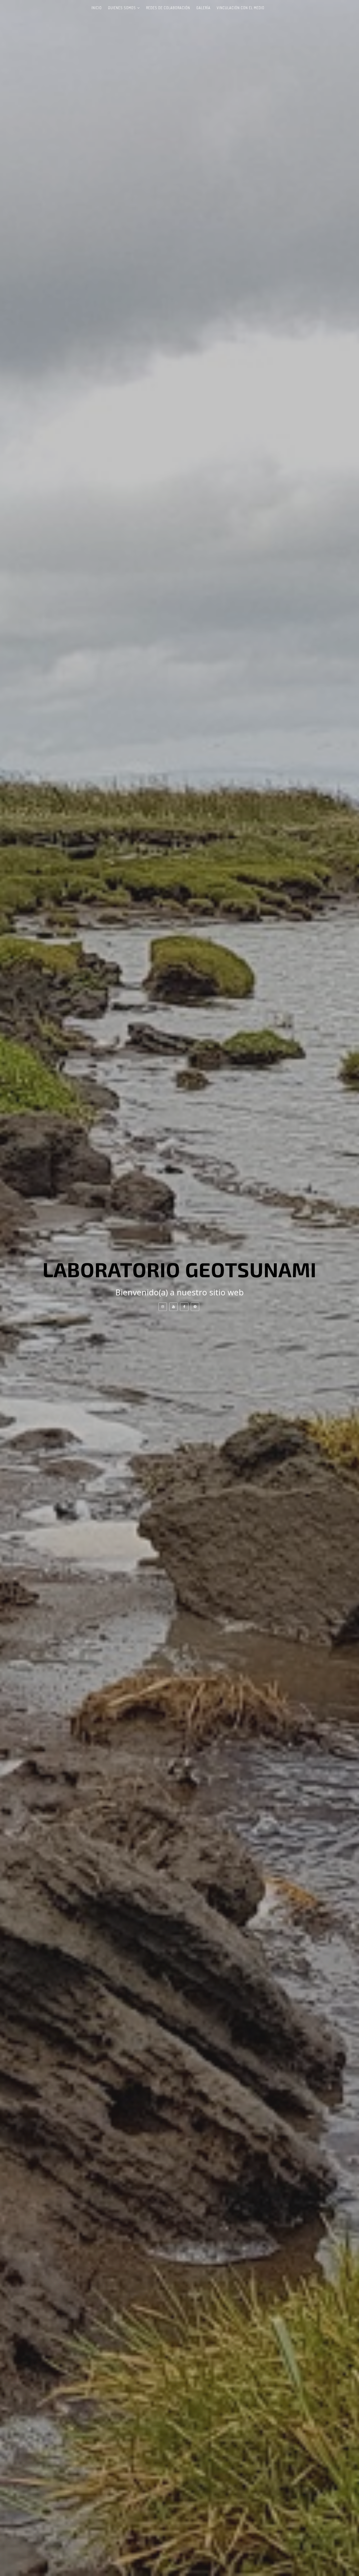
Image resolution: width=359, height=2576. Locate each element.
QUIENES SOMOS (122, 8)
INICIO (97, 8)
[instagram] (163, 1307)
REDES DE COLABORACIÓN (168, 8)
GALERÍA (203, 8)
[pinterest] (195, 1307)
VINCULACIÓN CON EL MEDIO (241, 8)
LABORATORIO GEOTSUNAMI (179, 1269)
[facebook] (184, 1307)
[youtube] (173, 1307)
